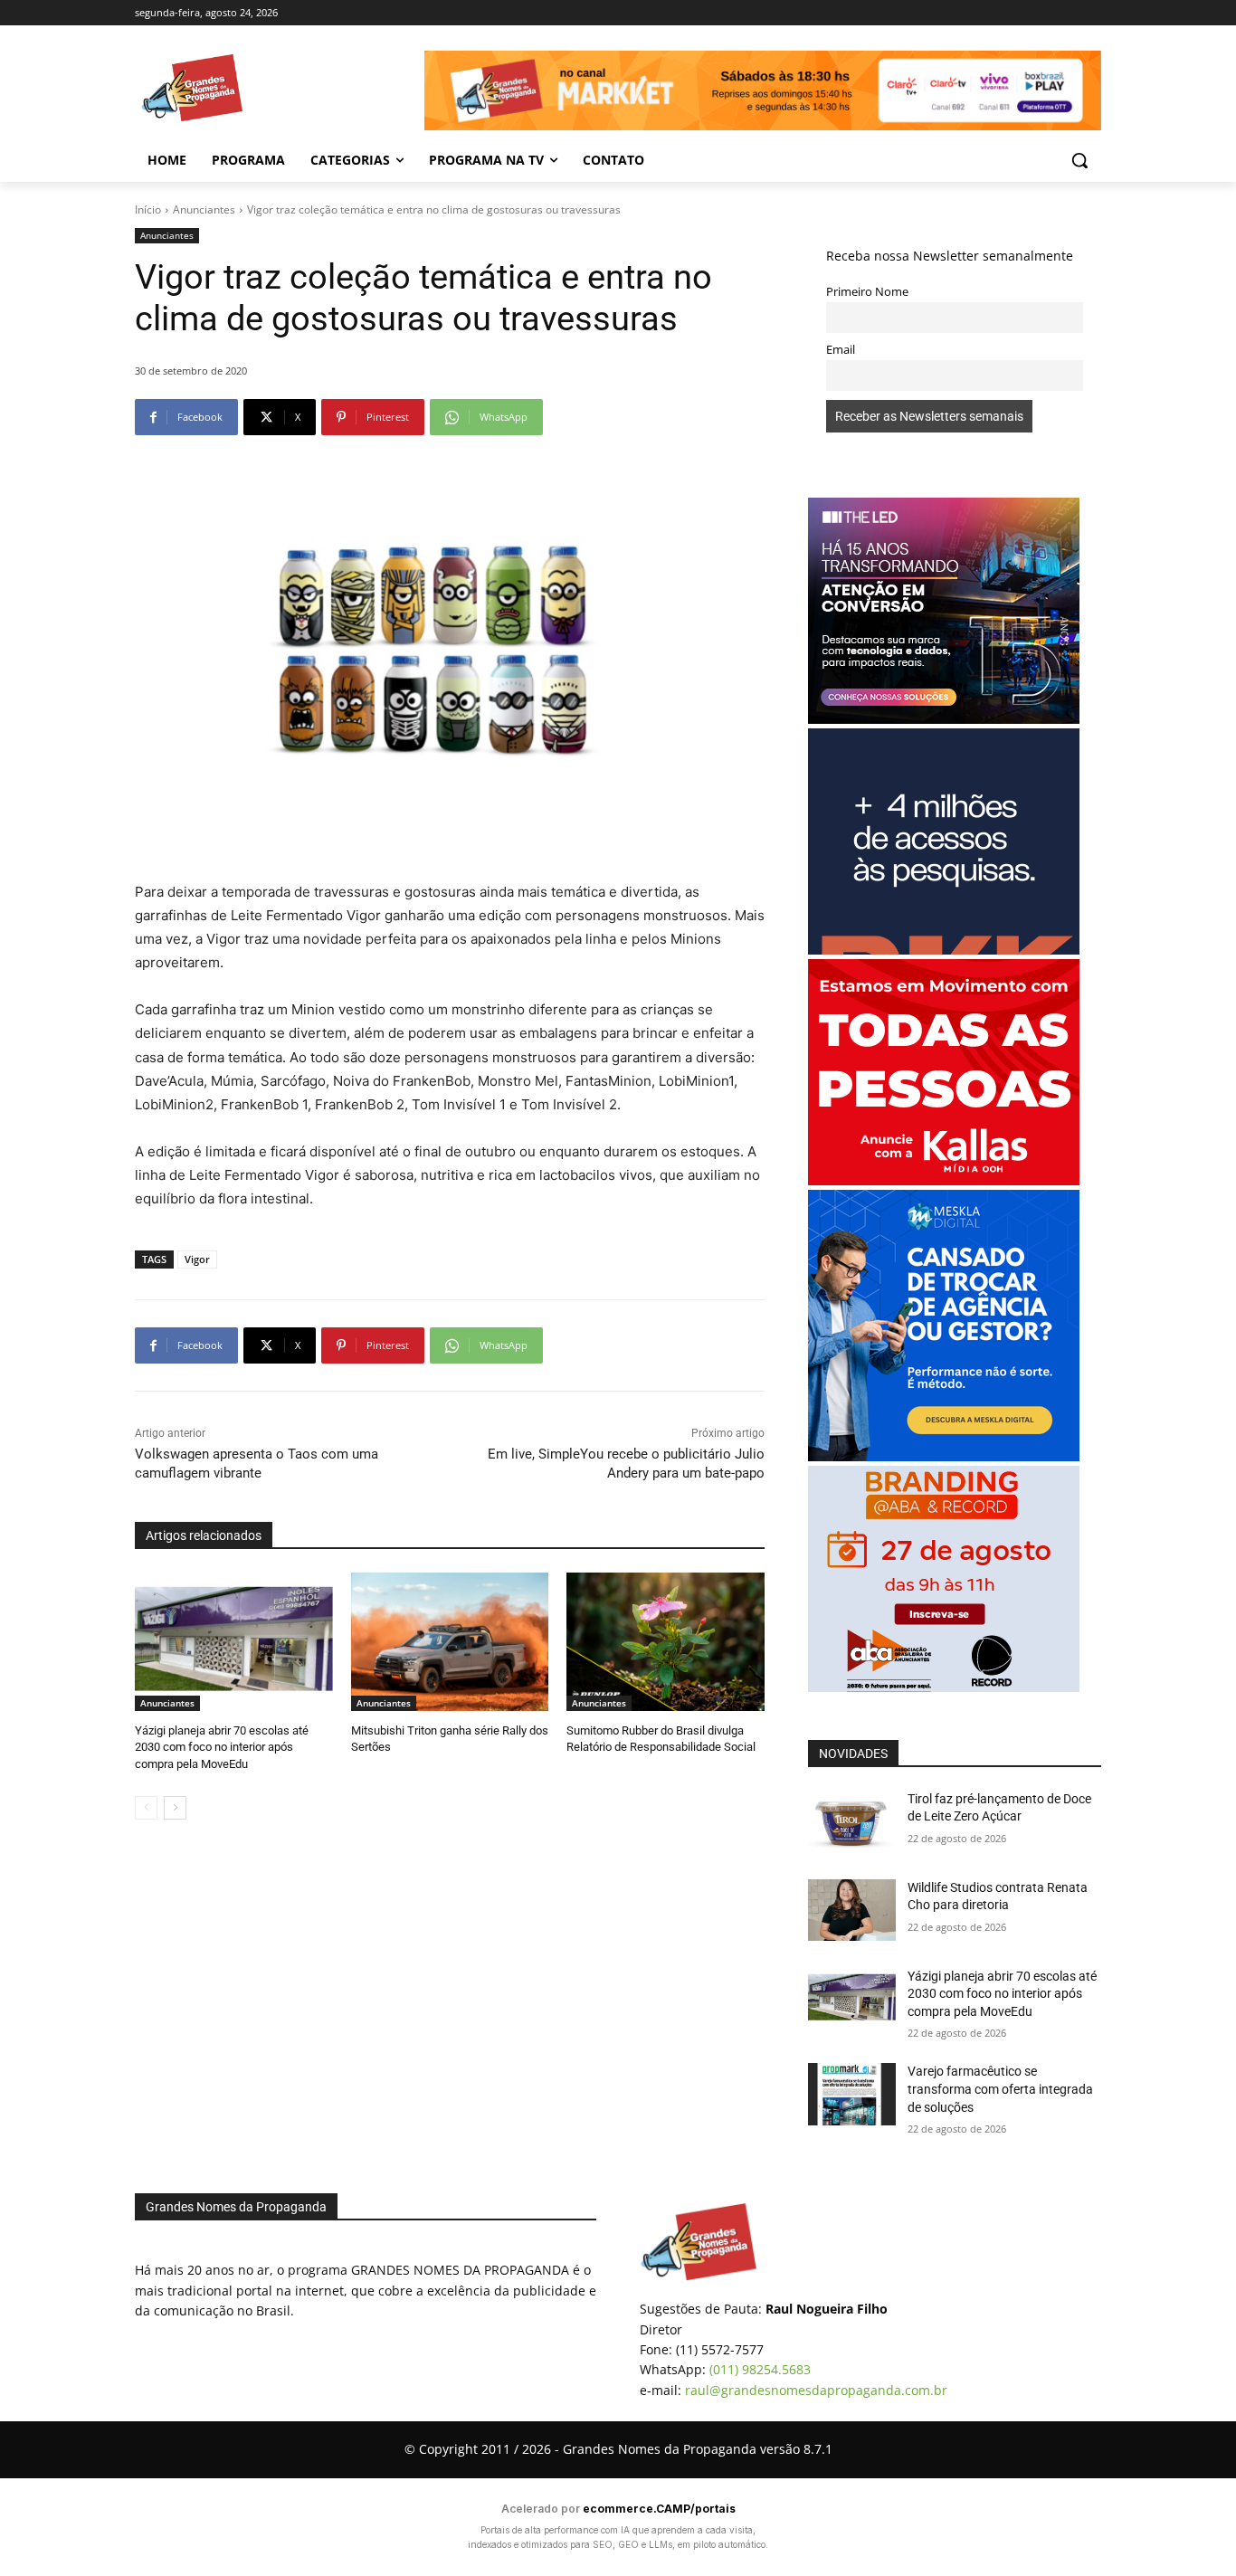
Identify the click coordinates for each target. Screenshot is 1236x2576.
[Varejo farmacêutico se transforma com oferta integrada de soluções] (852, 2094)
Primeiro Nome (867, 292)
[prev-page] (146, 1808)
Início (148, 209)
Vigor (197, 1259)
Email (841, 350)
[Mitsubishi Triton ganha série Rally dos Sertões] (450, 1642)
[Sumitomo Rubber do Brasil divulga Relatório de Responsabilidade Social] (666, 1642)
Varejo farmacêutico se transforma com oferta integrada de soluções (1000, 2089)
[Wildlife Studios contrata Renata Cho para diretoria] (852, 1910)
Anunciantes (204, 209)
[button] (1079, 160)
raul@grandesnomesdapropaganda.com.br (816, 2390)
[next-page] (175, 1808)
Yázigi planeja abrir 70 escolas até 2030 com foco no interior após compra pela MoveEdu (222, 1747)
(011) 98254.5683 (760, 2369)
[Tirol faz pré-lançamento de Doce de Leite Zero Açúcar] (852, 1821)
